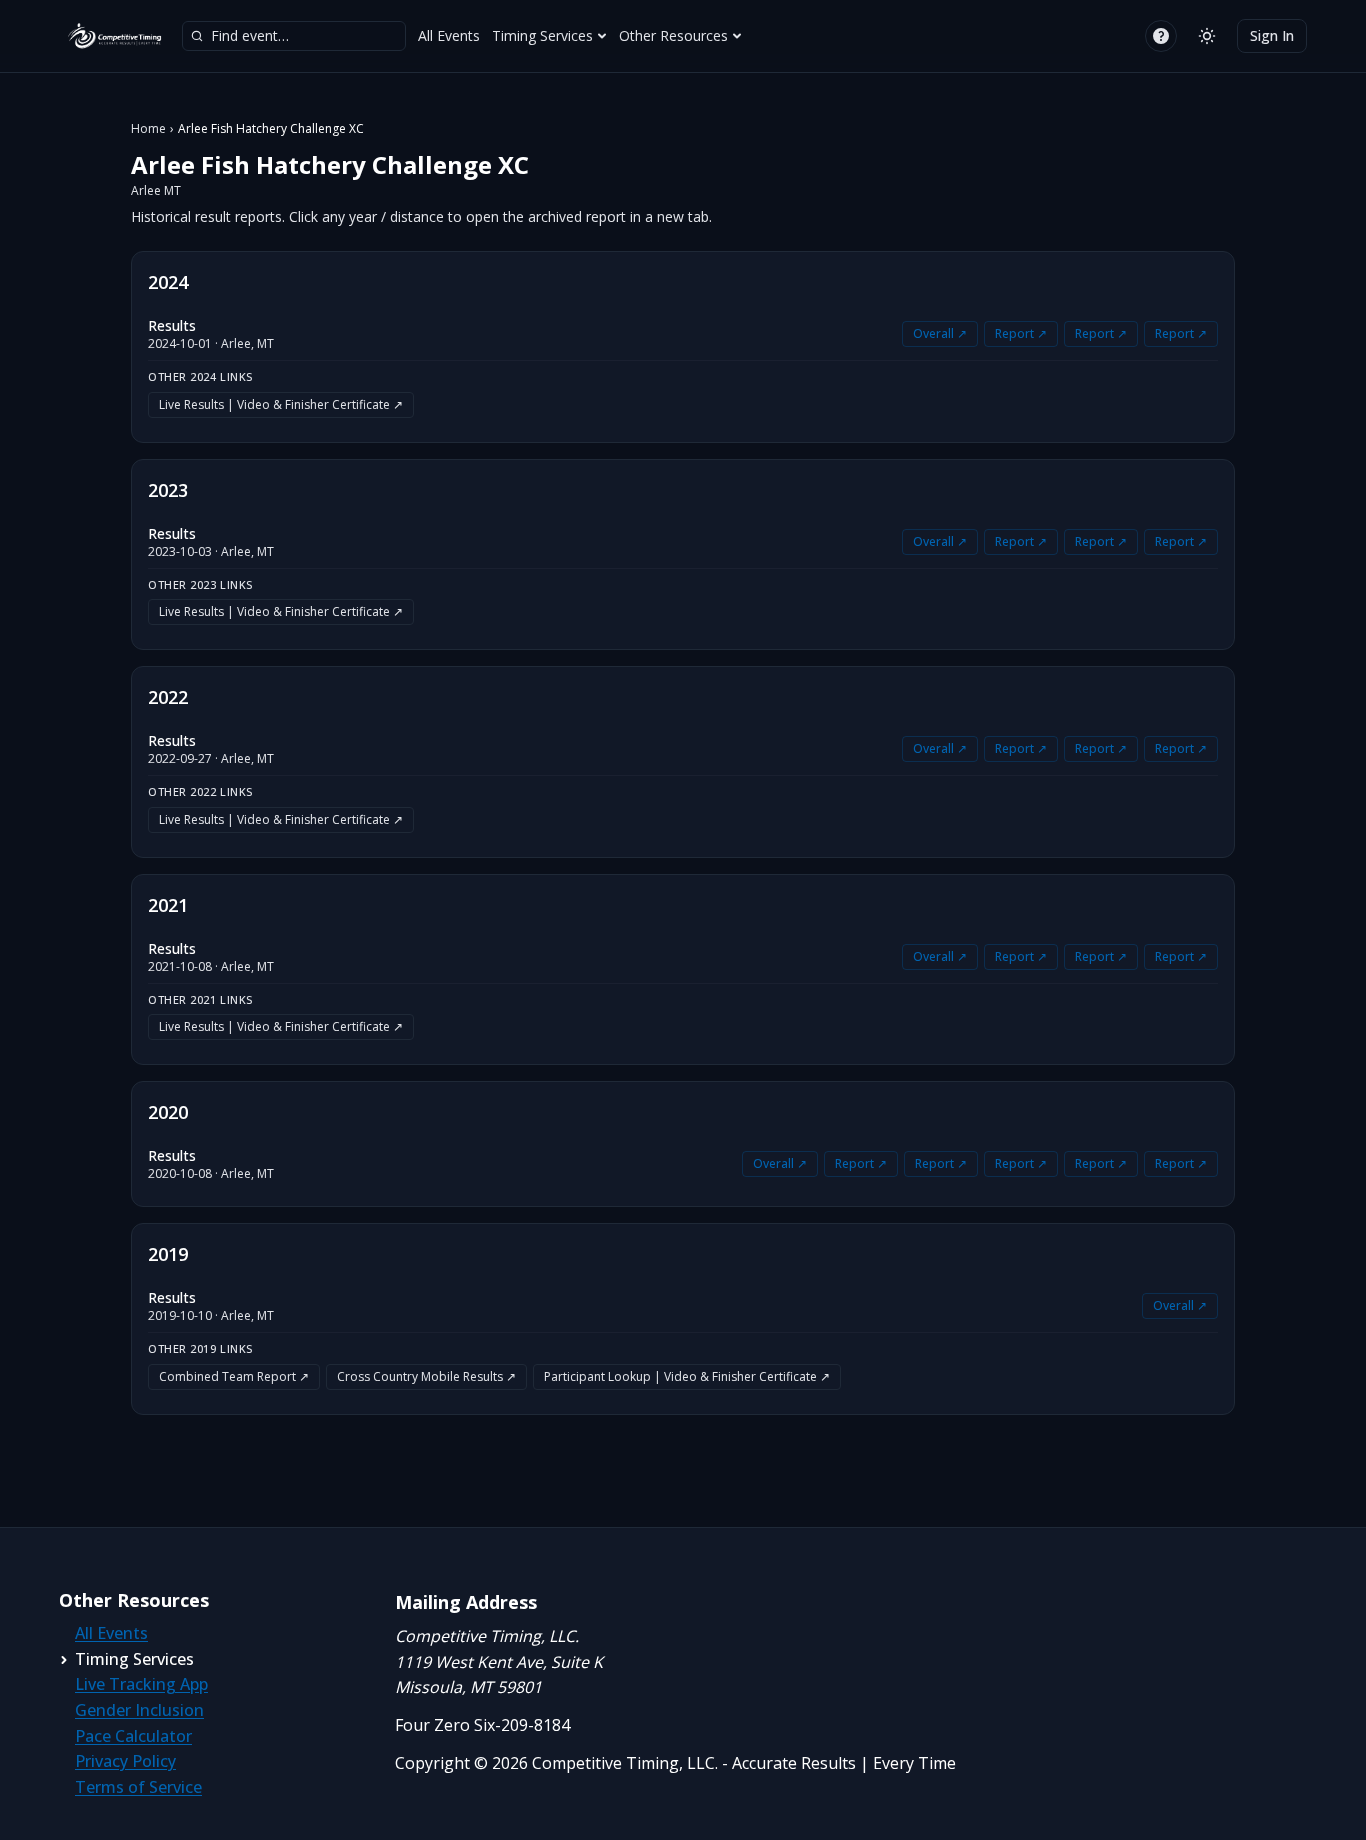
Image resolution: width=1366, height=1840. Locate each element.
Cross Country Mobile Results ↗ (426, 1376)
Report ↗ (1021, 333)
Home (148, 129)
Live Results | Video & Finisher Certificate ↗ (281, 404)
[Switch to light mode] (1207, 36)
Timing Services (542, 35)
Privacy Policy (125, 1761)
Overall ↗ (940, 333)
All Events (449, 35)
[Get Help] (1161, 36)
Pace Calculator (133, 1736)
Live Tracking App (141, 1684)
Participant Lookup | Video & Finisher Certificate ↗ (687, 1376)
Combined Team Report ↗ (234, 1376)
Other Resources (673, 35)
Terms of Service (138, 1787)
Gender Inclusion (139, 1710)
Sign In (1272, 35)
